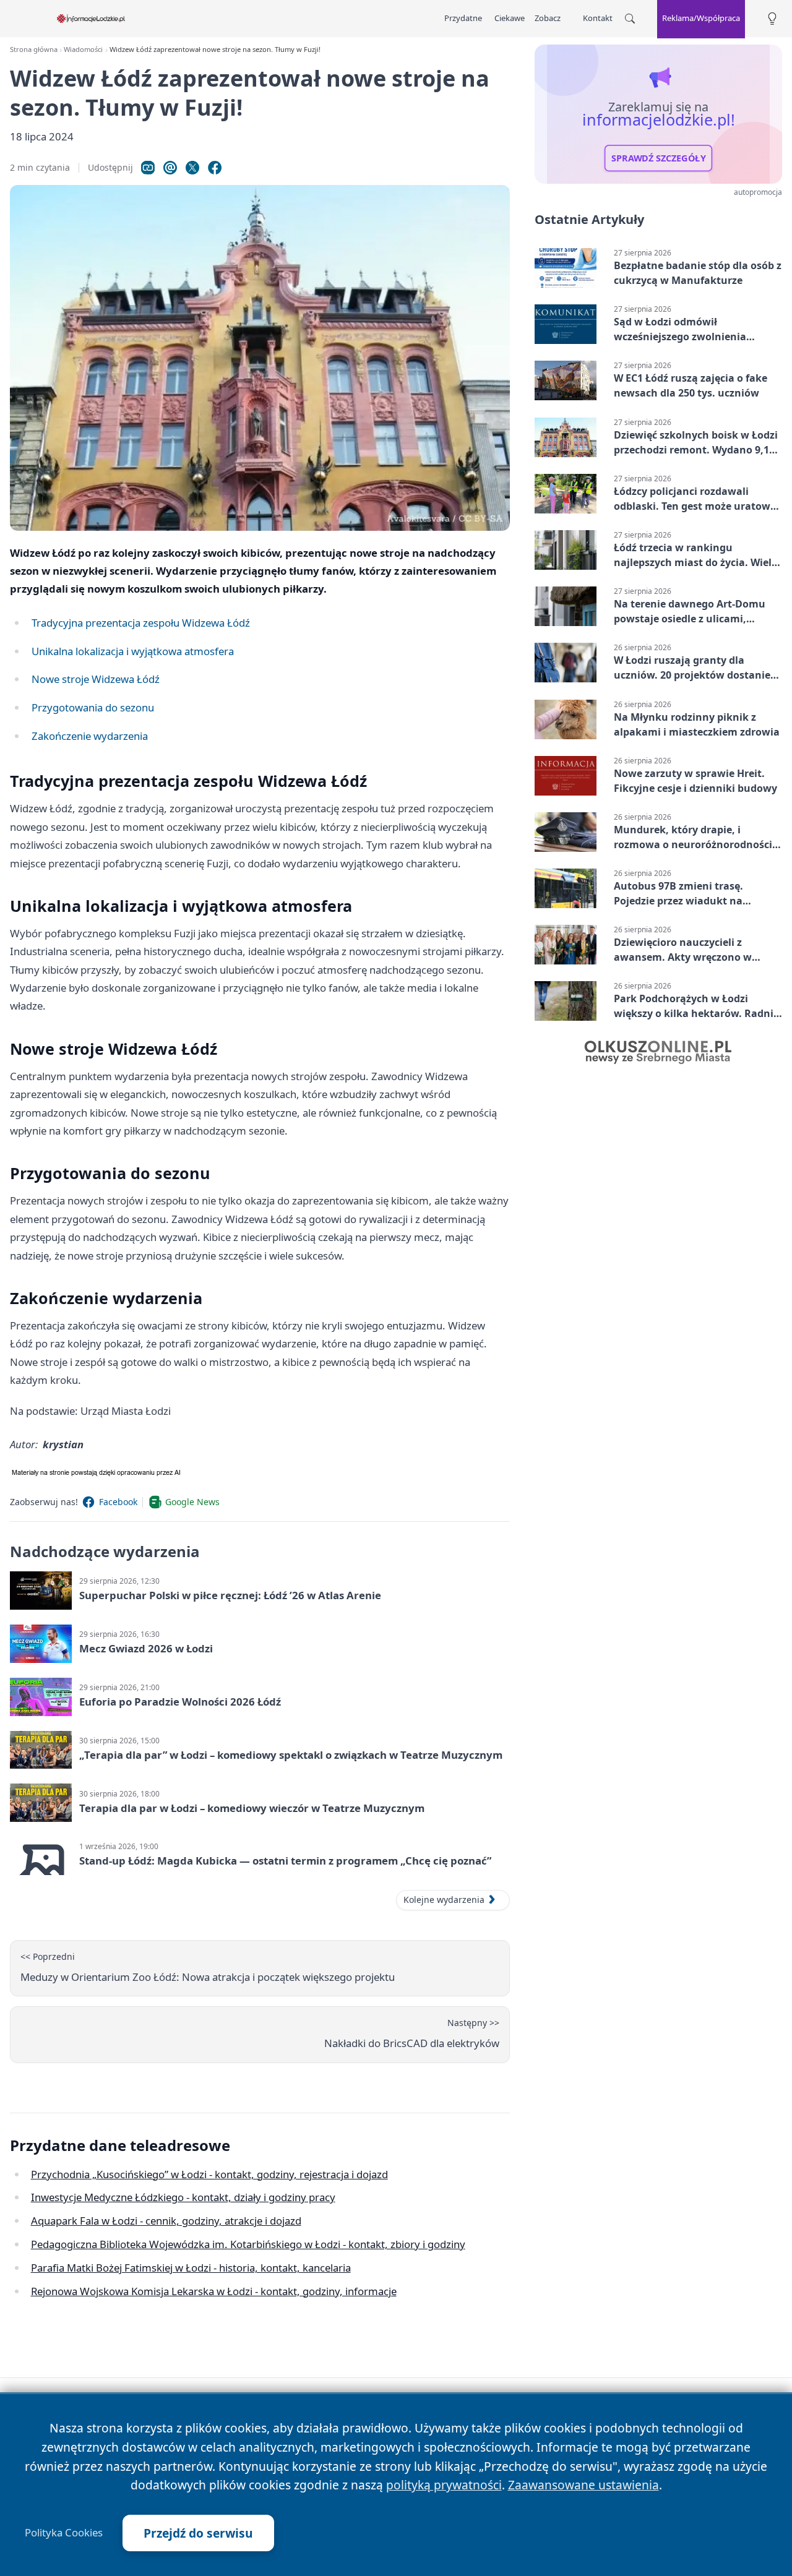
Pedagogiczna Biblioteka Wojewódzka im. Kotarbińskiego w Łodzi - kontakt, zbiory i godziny (248, 2244)
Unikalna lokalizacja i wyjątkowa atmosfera (133, 651)
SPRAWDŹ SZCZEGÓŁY (659, 158)
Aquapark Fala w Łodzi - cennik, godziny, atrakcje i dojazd (166, 2221)
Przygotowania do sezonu (93, 707)
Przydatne (463, 18)
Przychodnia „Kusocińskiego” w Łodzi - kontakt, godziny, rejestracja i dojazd (209, 2174)
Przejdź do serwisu (198, 2533)
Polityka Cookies (64, 2533)
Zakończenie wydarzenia (90, 736)
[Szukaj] (630, 19)
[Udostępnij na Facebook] (215, 168)
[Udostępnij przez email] (170, 168)
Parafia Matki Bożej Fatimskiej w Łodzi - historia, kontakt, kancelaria (191, 2268)
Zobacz (548, 18)
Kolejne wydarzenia (444, 1900)
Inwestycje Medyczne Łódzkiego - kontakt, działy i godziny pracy (183, 2197)
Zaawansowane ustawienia (583, 2485)
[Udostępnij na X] (192, 168)
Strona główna (34, 49)
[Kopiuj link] (148, 168)
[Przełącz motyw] (772, 19)
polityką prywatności (444, 2485)
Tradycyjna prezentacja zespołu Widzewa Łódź (141, 623)
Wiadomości (83, 49)
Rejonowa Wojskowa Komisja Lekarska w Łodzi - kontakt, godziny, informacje (214, 2291)
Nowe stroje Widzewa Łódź (96, 679)
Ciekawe (510, 18)
